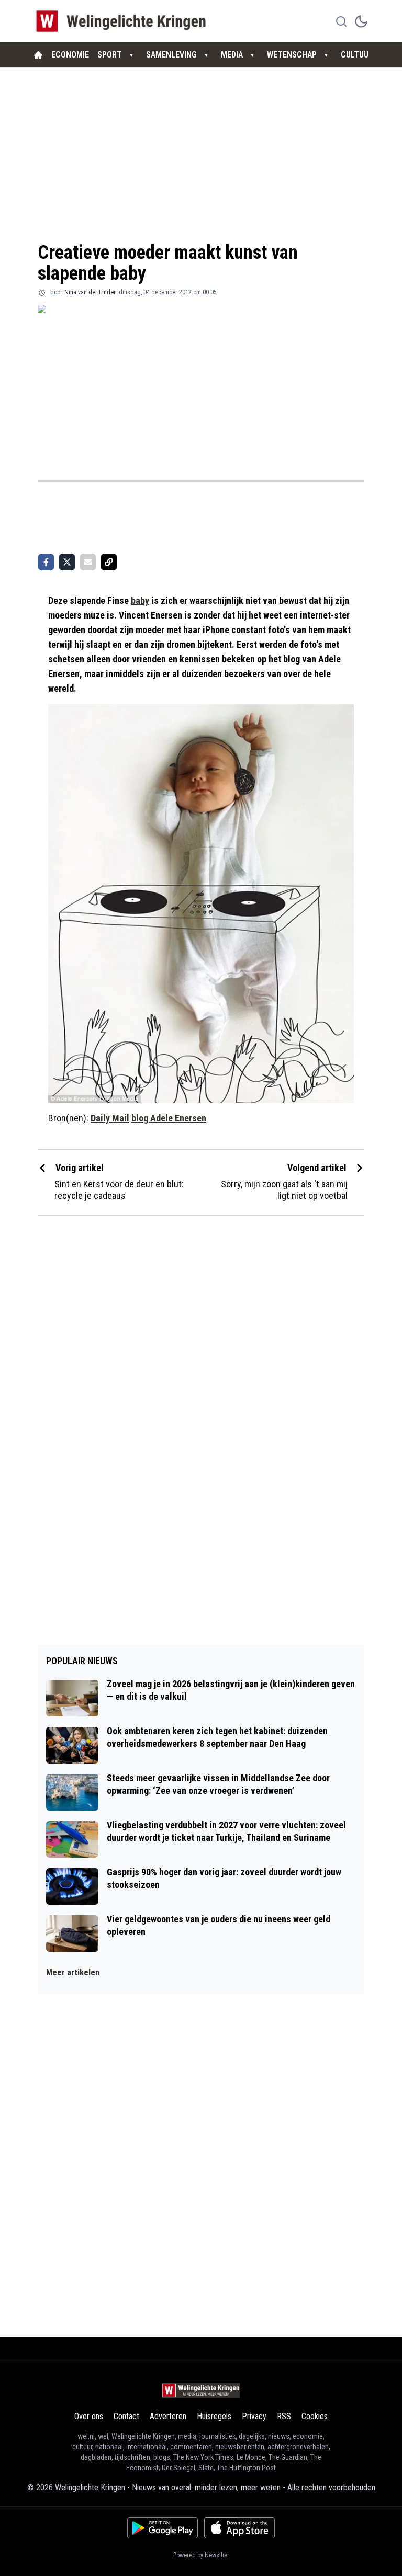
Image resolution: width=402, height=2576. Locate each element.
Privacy (254, 2416)
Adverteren (168, 2416)
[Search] (341, 21)
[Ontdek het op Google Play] (163, 2528)
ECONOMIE (70, 55)
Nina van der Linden (91, 292)
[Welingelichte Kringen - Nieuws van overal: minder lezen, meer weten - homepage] (124, 21)
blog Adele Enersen (169, 1118)
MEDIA (232, 55)
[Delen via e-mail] (88, 562)
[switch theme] (361, 21)
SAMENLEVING (171, 55)
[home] (38, 55)
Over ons (89, 2416)
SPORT (110, 55)
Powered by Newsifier (201, 2555)
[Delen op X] (67, 562)
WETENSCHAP (292, 55)
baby (140, 600)
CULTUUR (357, 55)
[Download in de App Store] (239, 2528)
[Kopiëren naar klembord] (109, 562)
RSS (284, 2416)
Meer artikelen (73, 1972)
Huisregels (214, 2416)
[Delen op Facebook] (46, 562)
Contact (126, 2416)
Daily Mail (110, 1118)
